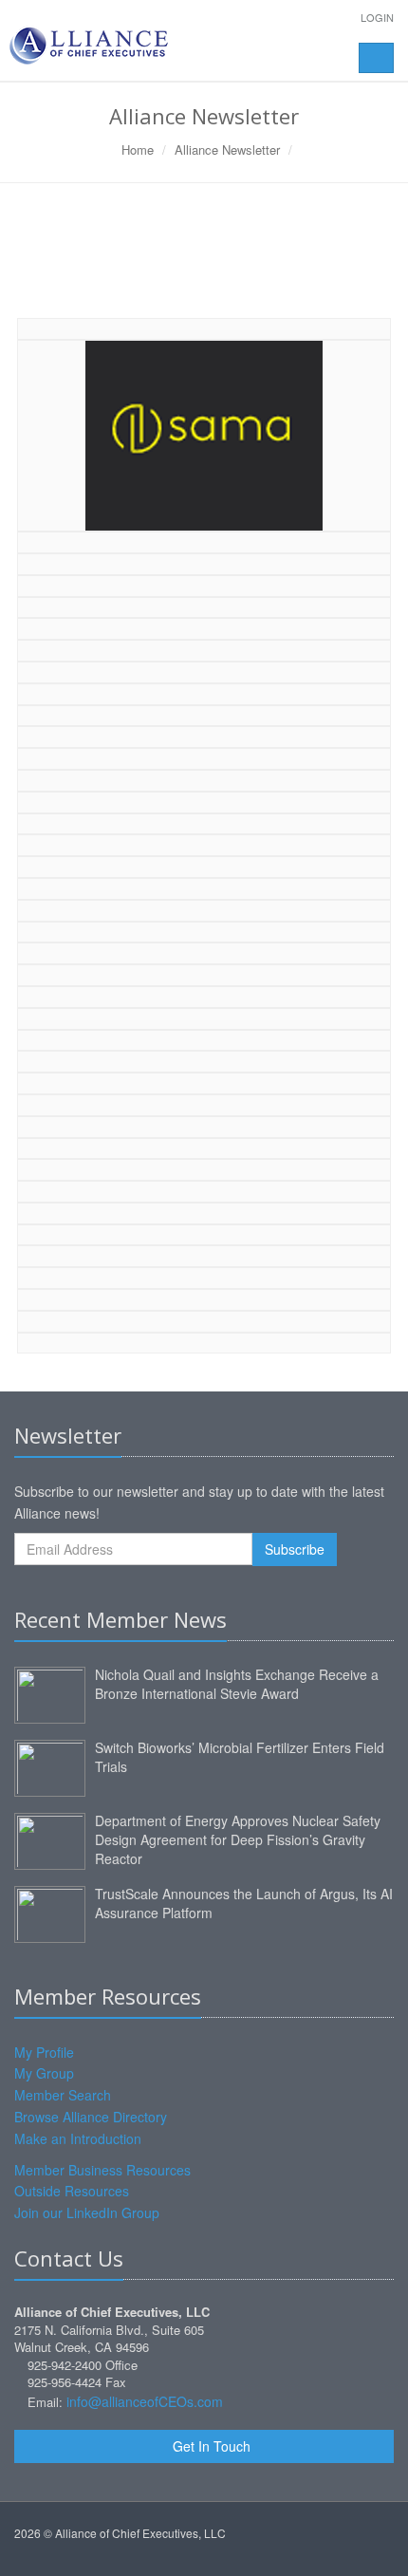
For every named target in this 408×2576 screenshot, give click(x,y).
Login (377, 17)
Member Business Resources (102, 2170)
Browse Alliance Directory (91, 2117)
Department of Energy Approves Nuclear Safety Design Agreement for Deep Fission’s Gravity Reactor (238, 1839)
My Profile (44, 2052)
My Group (44, 2073)
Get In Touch (210, 2446)
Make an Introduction (78, 2138)
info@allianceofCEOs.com (145, 2401)
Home (138, 149)
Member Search (63, 2095)
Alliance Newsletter (227, 149)
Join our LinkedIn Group (87, 2212)
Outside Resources (72, 2191)
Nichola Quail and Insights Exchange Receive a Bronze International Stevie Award (237, 1684)
